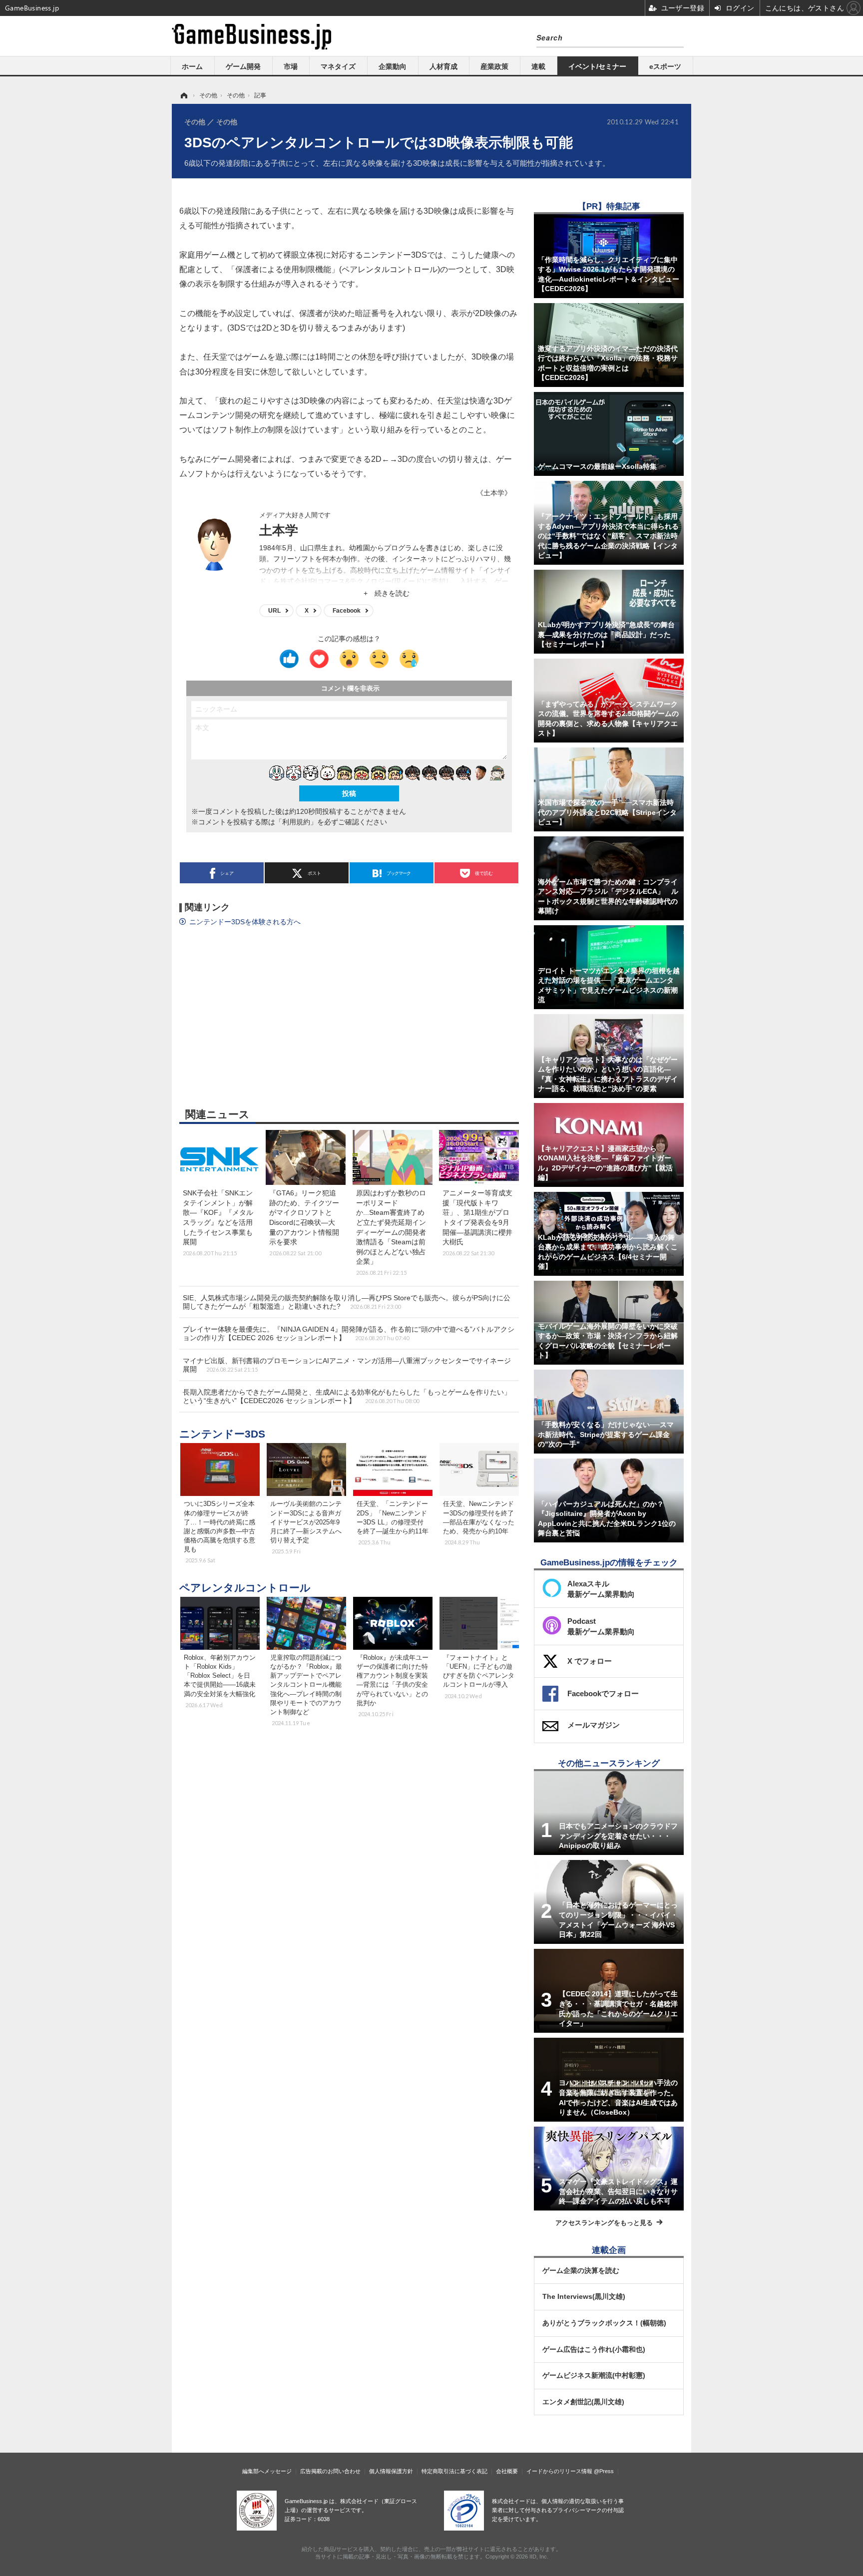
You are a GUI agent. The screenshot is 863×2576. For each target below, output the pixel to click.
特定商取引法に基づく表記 (454, 2471)
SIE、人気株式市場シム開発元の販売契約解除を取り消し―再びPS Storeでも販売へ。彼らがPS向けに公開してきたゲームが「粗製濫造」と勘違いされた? (347, 1302)
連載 (538, 66)
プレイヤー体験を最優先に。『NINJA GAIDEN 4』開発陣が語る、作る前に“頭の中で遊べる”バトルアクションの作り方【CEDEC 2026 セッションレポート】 (349, 1333)
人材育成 (443, 66)
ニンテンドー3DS (222, 1434)
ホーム (192, 66)
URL (274, 611)
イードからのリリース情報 (559, 2471)
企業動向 (393, 66)
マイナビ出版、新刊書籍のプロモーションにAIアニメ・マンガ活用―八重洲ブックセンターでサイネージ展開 (347, 1365)
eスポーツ (665, 66)
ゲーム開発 (243, 66)
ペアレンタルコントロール (245, 1588)
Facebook (347, 611)
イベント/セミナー (597, 66)
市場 (291, 66)
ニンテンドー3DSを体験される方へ (245, 922)
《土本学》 (494, 493)
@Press (604, 2471)
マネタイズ (338, 66)
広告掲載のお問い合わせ (330, 2471)
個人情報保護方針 (391, 2471)
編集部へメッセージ (267, 2471)
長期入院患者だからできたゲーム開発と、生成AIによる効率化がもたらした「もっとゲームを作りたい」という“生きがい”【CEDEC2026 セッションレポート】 (347, 1396)
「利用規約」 (296, 822)
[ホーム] (183, 95)
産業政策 (494, 66)
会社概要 (507, 2471)
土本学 (279, 530)
